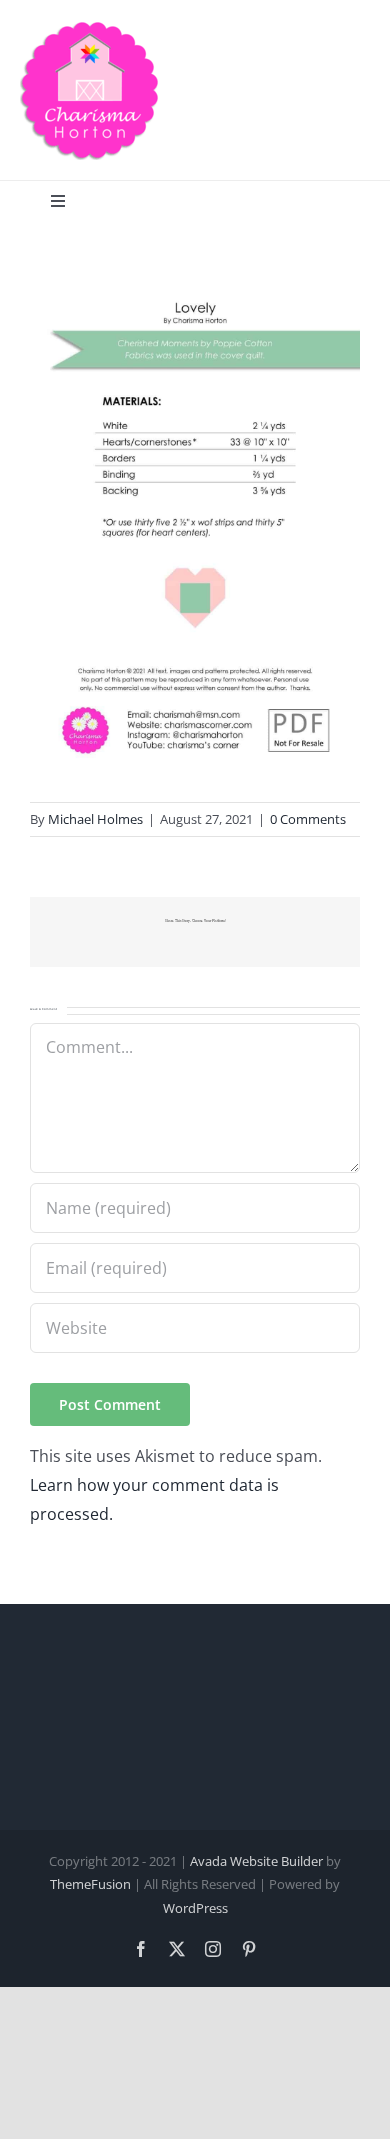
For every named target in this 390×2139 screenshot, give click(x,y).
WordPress (195, 1908)
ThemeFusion (90, 1884)
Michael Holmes (95, 819)
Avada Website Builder (256, 1861)
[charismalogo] (90, 28)
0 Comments (308, 819)
